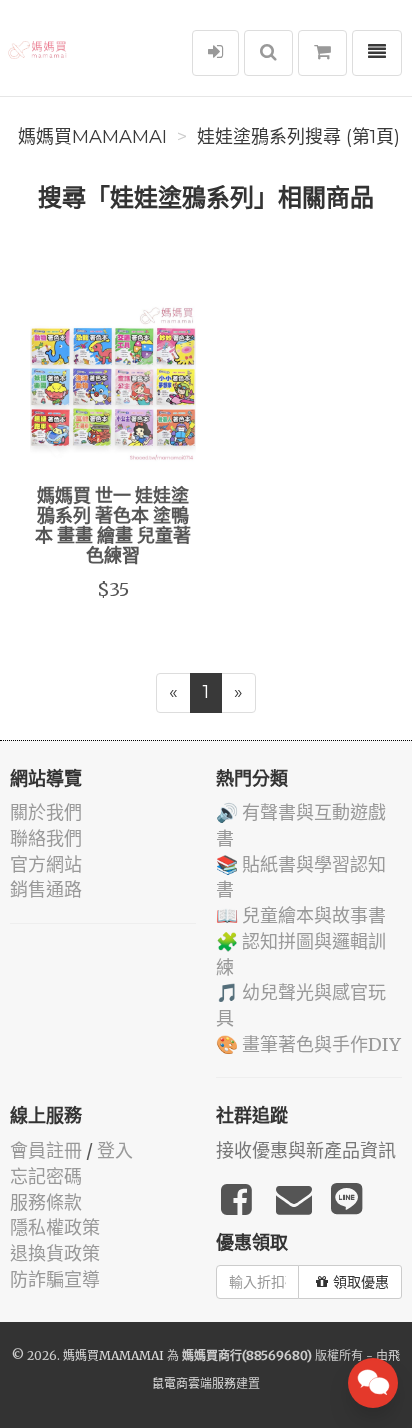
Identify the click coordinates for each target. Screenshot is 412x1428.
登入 (115, 1150)
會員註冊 (46, 1150)
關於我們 (46, 812)
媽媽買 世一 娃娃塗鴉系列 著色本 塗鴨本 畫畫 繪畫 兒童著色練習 (113, 526)
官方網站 (46, 864)
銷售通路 (46, 889)
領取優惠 (361, 1282)
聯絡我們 (46, 838)
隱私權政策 (55, 1227)
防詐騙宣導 (55, 1279)
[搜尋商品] (268, 53)
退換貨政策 (55, 1253)
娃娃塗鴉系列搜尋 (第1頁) (298, 137)
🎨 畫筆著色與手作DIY (308, 1044)
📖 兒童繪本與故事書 (301, 915)
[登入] (215, 53)
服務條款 (46, 1202)
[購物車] (322, 53)
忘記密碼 (46, 1176)
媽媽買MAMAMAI (92, 137)
